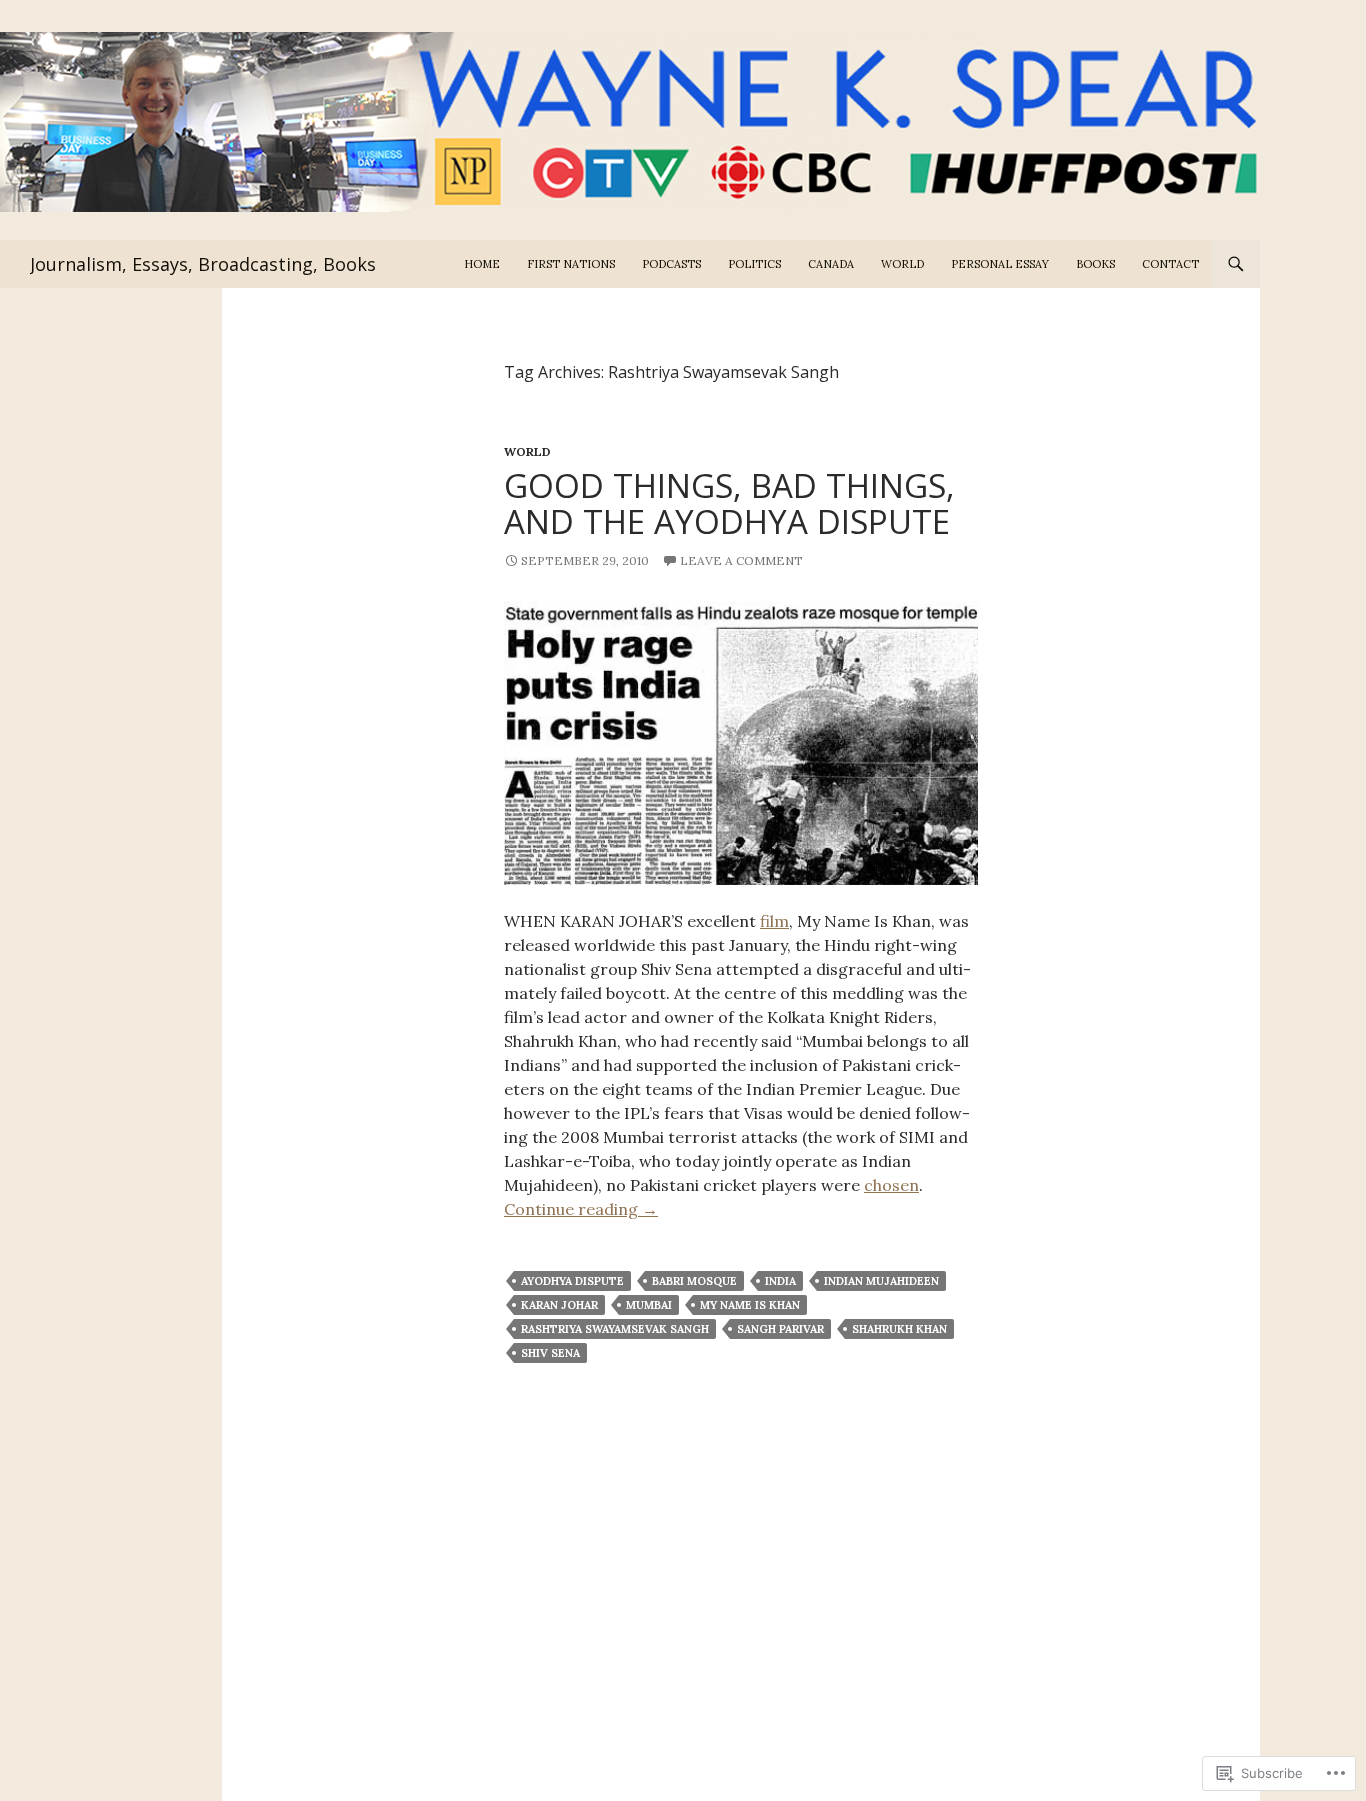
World (902, 264)
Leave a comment (741, 560)
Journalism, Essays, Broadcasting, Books (203, 264)
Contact (1170, 264)
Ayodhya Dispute (572, 1281)
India (780, 1281)
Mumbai (649, 1305)
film (774, 921)
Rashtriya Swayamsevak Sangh (615, 1329)
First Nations (571, 264)
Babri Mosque (694, 1281)
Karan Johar (559, 1305)
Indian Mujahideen (881, 1281)
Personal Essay (1000, 264)
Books (1095, 264)
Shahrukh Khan (899, 1329)
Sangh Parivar (780, 1329)
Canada (831, 264)
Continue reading (581, 1209)
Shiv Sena (550, 1353)
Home (482, 264)
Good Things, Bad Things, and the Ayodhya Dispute (729, 503)
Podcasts (671, 264)
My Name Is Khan (750, 1305)
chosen (891, 1185)
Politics (754, 264)
